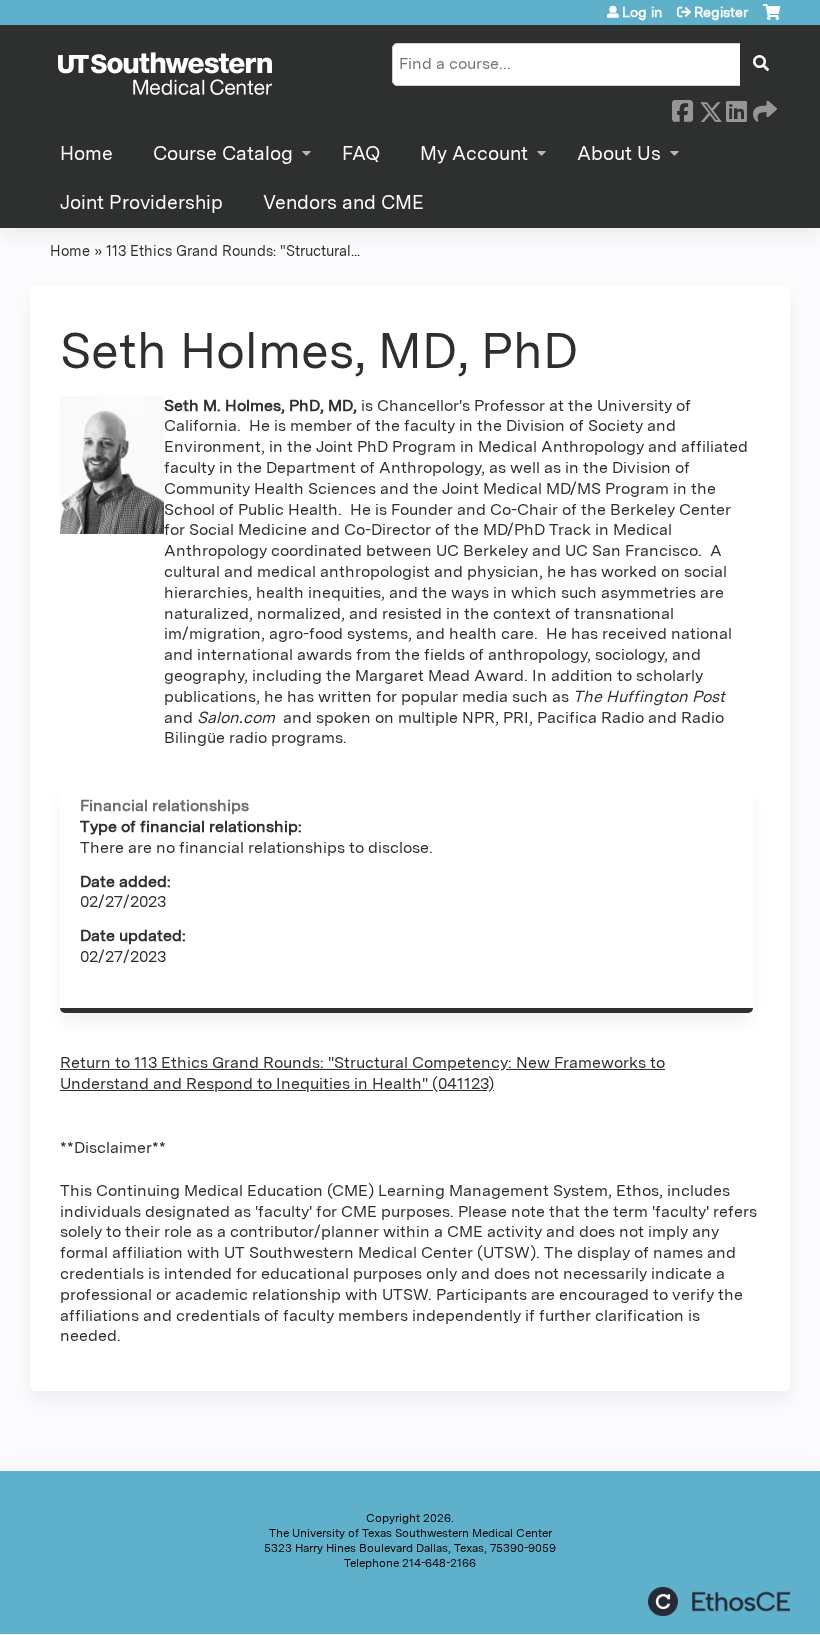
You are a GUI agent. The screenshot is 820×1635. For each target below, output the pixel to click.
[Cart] (771, 19)
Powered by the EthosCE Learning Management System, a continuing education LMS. (719, 1601)
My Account (474, 153)
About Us (619, 153)
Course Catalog (223, 153)
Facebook (682, 108)
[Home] (165, 75)
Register (721, 12)
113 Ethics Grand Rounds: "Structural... (233, 250)
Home (86, 153)
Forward (763, 108)
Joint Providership (141, 202)
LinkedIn (736, 108)
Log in (642, 12)
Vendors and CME (343, 202)
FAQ (361, 153)
